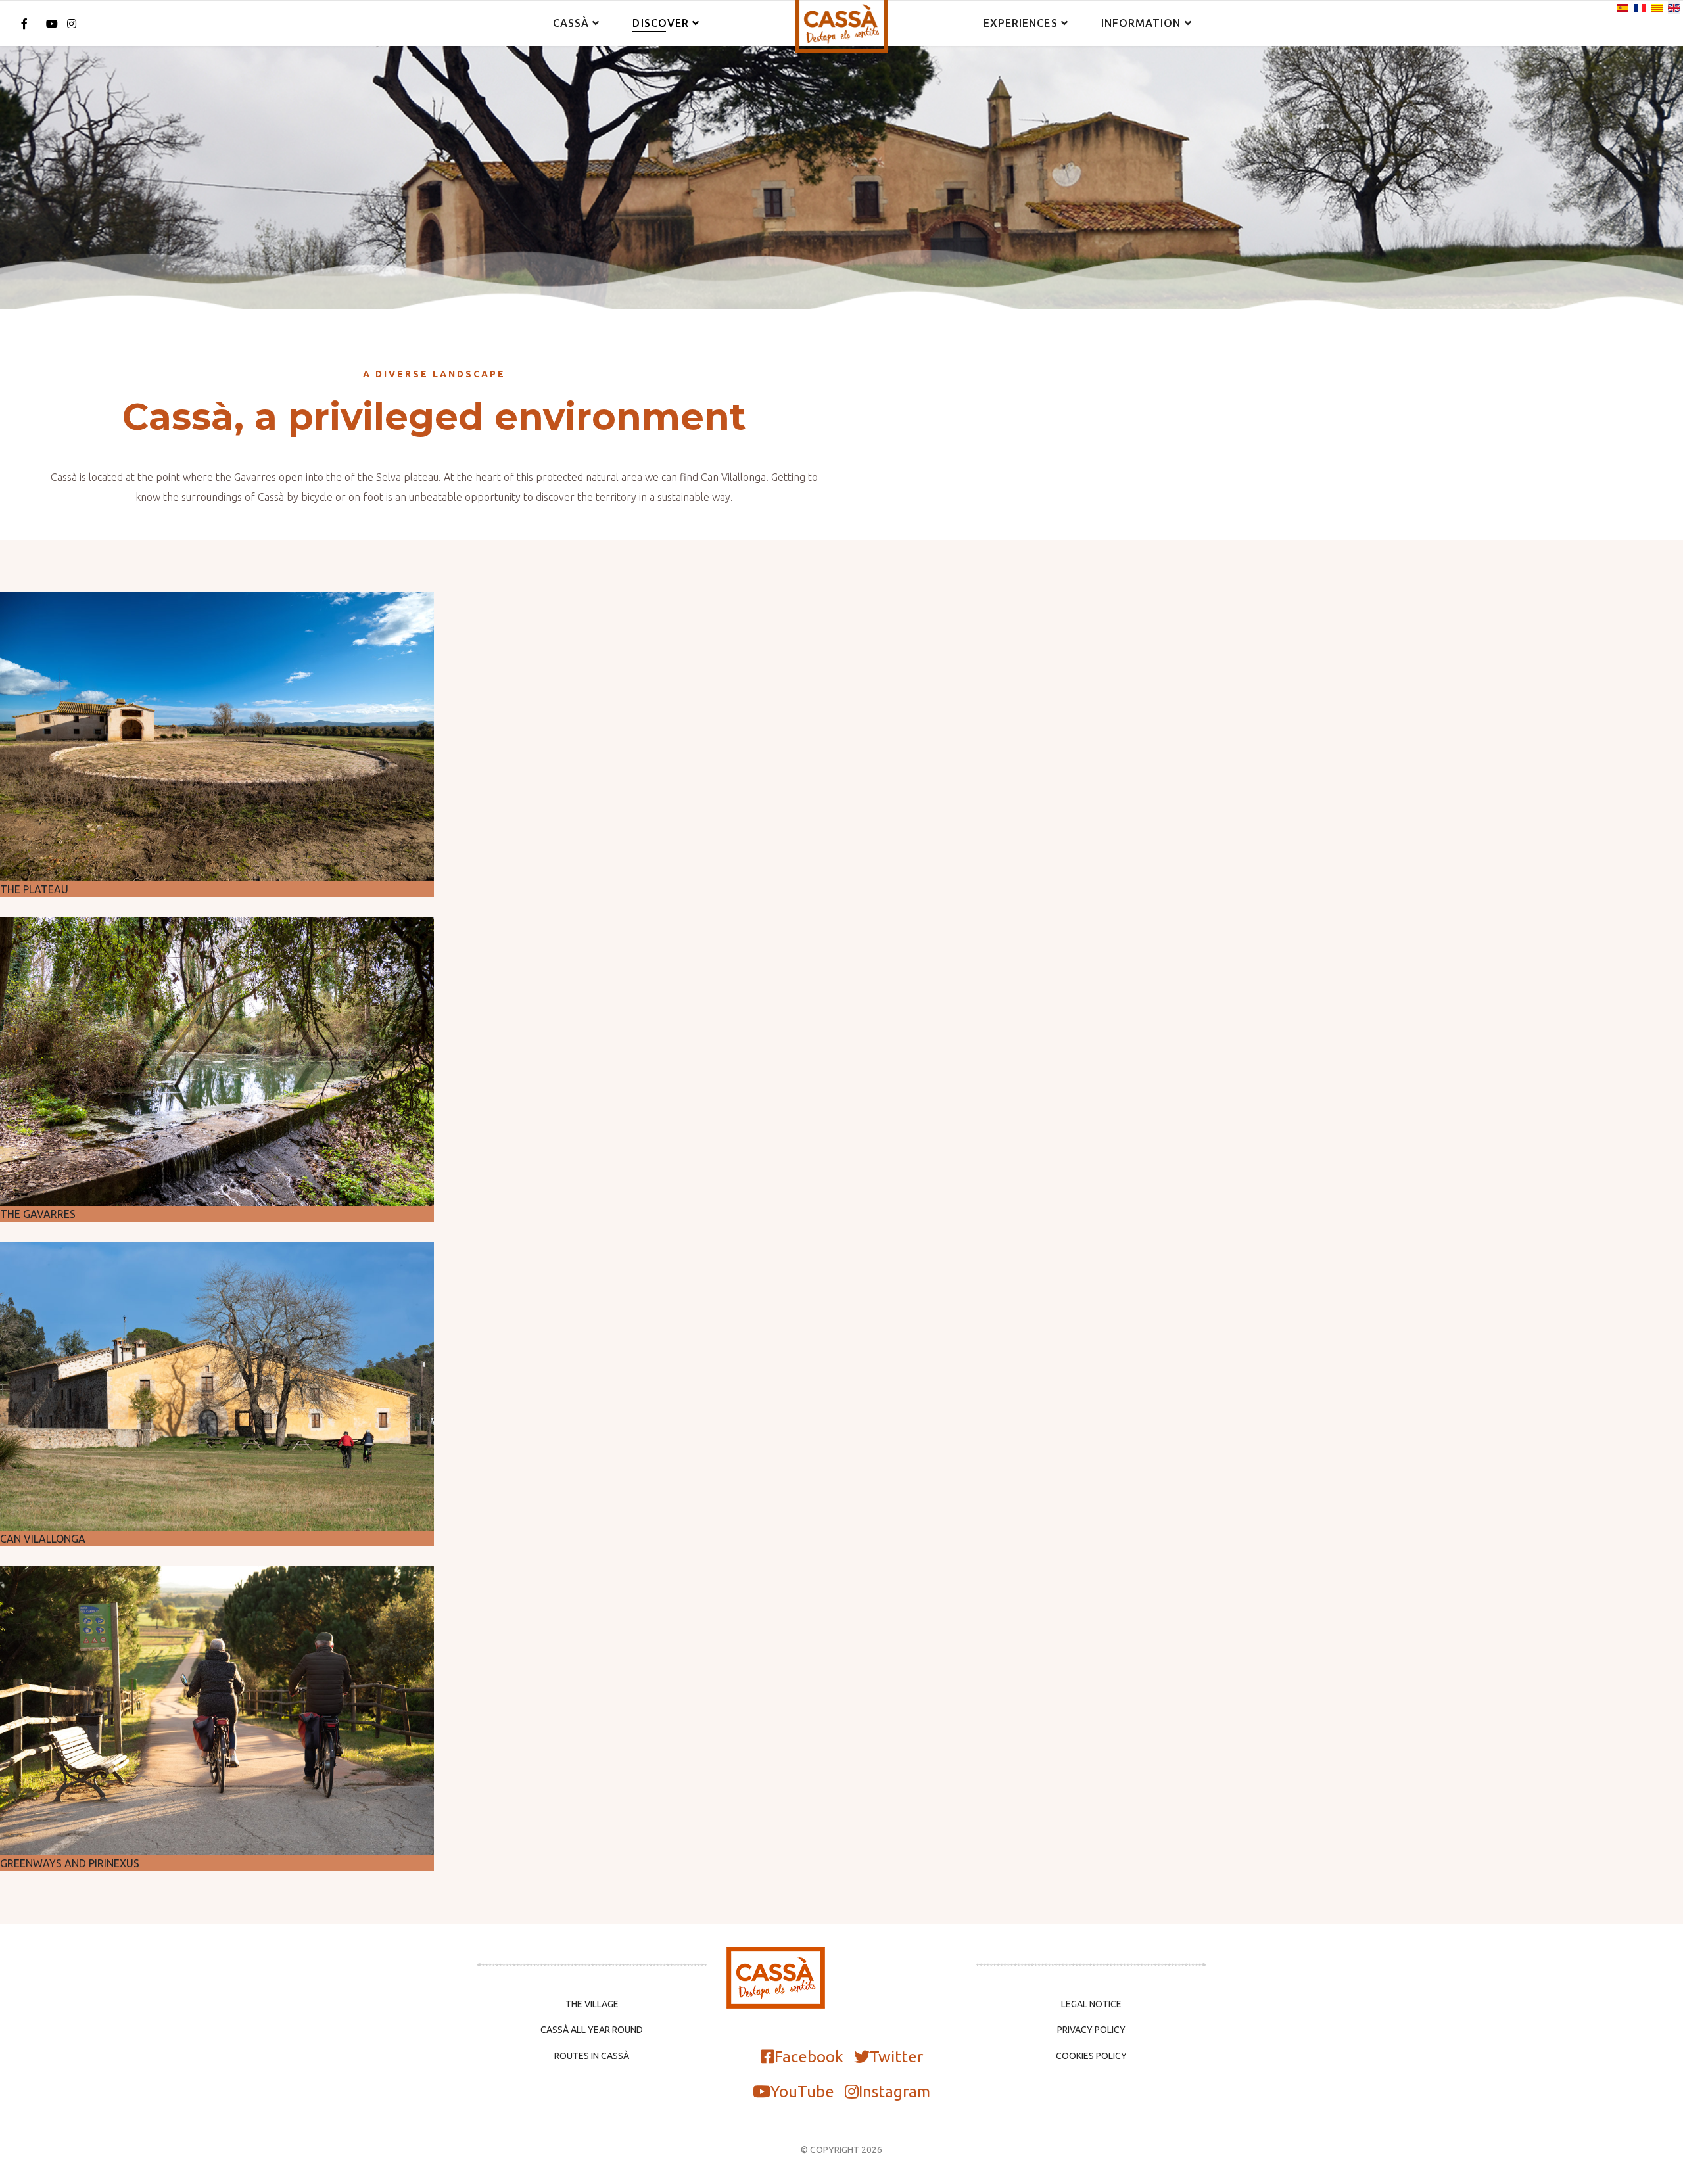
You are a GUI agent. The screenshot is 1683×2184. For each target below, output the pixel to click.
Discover (661, 23)
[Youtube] (52, 24)
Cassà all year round (592, 2030)
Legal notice (1091, 2004)
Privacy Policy (1091, 2030)
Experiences (1021, 23)
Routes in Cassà (592, 2056)
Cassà (571, 23)
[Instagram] (72, 24)
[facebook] (24, 24)
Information (1141, 23)
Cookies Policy (1091, 2056)
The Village (592, 2004)
